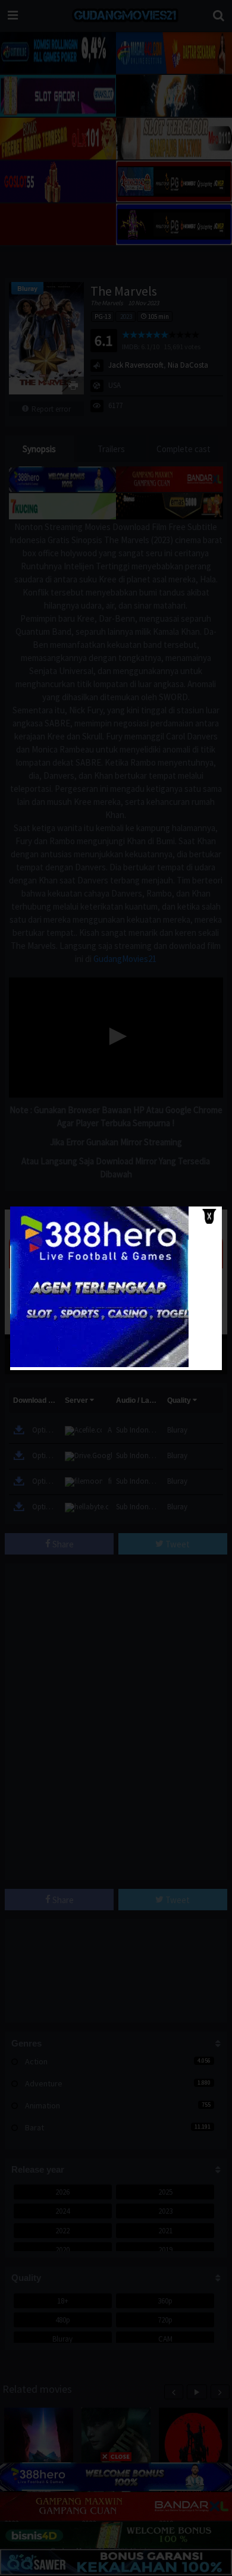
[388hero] (99, 1364)
